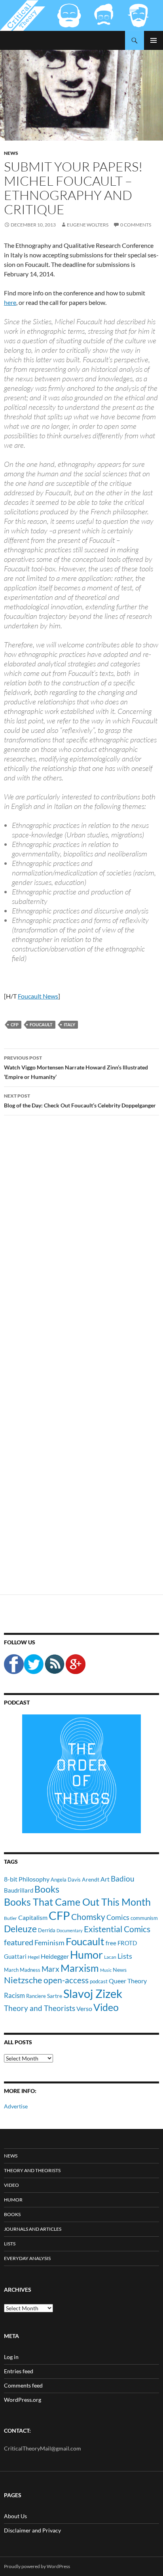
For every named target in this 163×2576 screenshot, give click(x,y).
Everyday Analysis (27, 2258)
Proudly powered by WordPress (37, 2566)
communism (144, 1918)
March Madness (22, 1970)
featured (19, 1942)
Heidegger (55, 1956)
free (111, 1943)
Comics (118, 1917)
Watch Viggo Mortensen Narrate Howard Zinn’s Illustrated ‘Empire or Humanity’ (76, 1067)
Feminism (49, 1942)
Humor (86, 1955)
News (11, 153)
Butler (10, 1918)
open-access (66, 1980)
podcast (99, 1981)
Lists (125, 1956)
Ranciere (36, 1996)
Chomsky (88, 1917)
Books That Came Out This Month (77, 1902)
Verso (84, 2008)
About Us (15, 2516)
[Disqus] (81, 1245)
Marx (50, 1969)
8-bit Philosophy (27, 1879)
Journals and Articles (33, 2229)
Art (105, 1879)
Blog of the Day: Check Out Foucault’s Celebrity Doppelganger (80, 1101)
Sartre (55, 1996)
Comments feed (23, 2385)
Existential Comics (117, 1929)
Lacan (110, 1957)
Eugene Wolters (88, 225)
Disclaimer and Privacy (32, 2530)
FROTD (127, 1943)
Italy (69, 1025)
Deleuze (20, 1929)
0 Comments (136, 225)
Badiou (123, 1879)
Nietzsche (23, 1980)
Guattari (15, 1956)
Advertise (16, 2106)
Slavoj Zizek (93, 1993)
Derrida (47, 1930)
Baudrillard (19, 1890)
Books (47, 1889)
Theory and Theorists (40, 2008)
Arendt (91, 1879)
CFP (15, 1025)
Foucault (41, 1025)
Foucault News (38, 996)
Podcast (17, 1702)
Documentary (70, 1930)
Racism (14, 1995)
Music (106, 1970)
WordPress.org (23, 2400)
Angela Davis (66, 1880)
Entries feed (19, 2371)
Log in (11, 2357)
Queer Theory (128, 1981)
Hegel (34, 1957)
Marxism (80, 1968)
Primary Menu (154, 40)
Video (106, 2007)
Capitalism (33, 1917)
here (10, 302)
